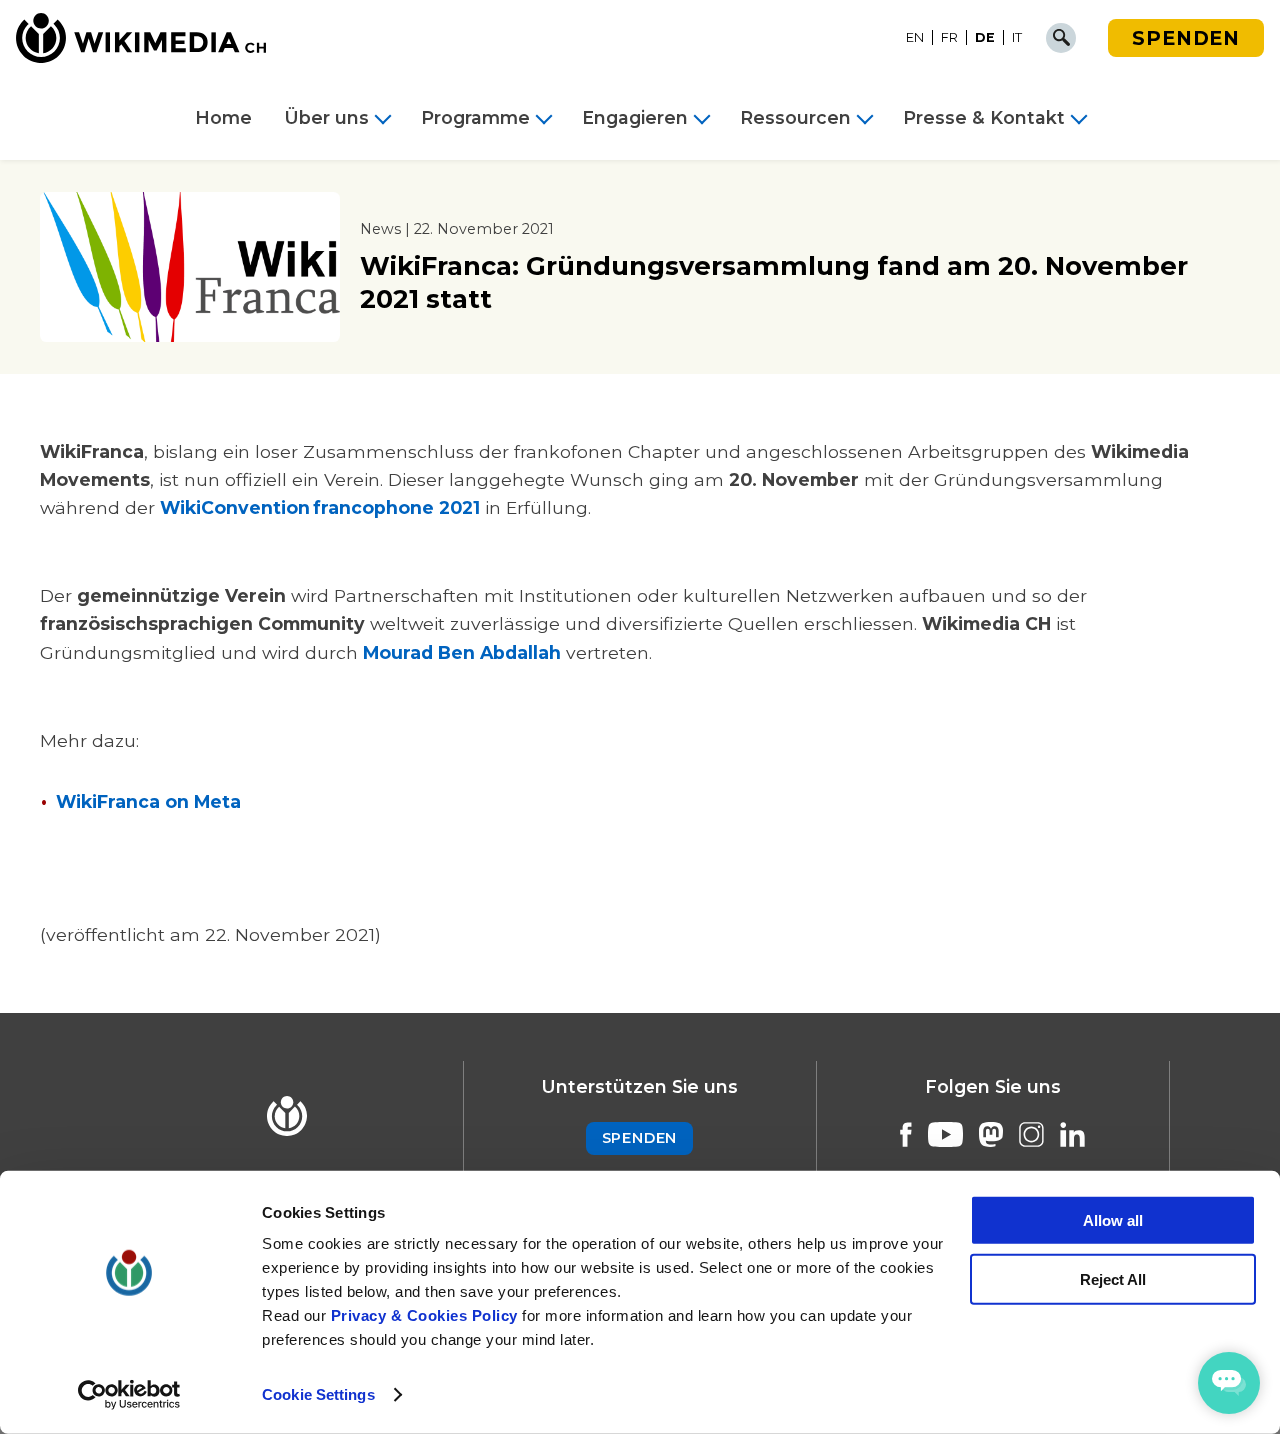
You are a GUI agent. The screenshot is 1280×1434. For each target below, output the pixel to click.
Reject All (1113, 1279)
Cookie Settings (318, 1394)
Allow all (1113, 1220)
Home (223, 118)
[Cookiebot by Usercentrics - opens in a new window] (129, 1395)
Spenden (1186, 38)
